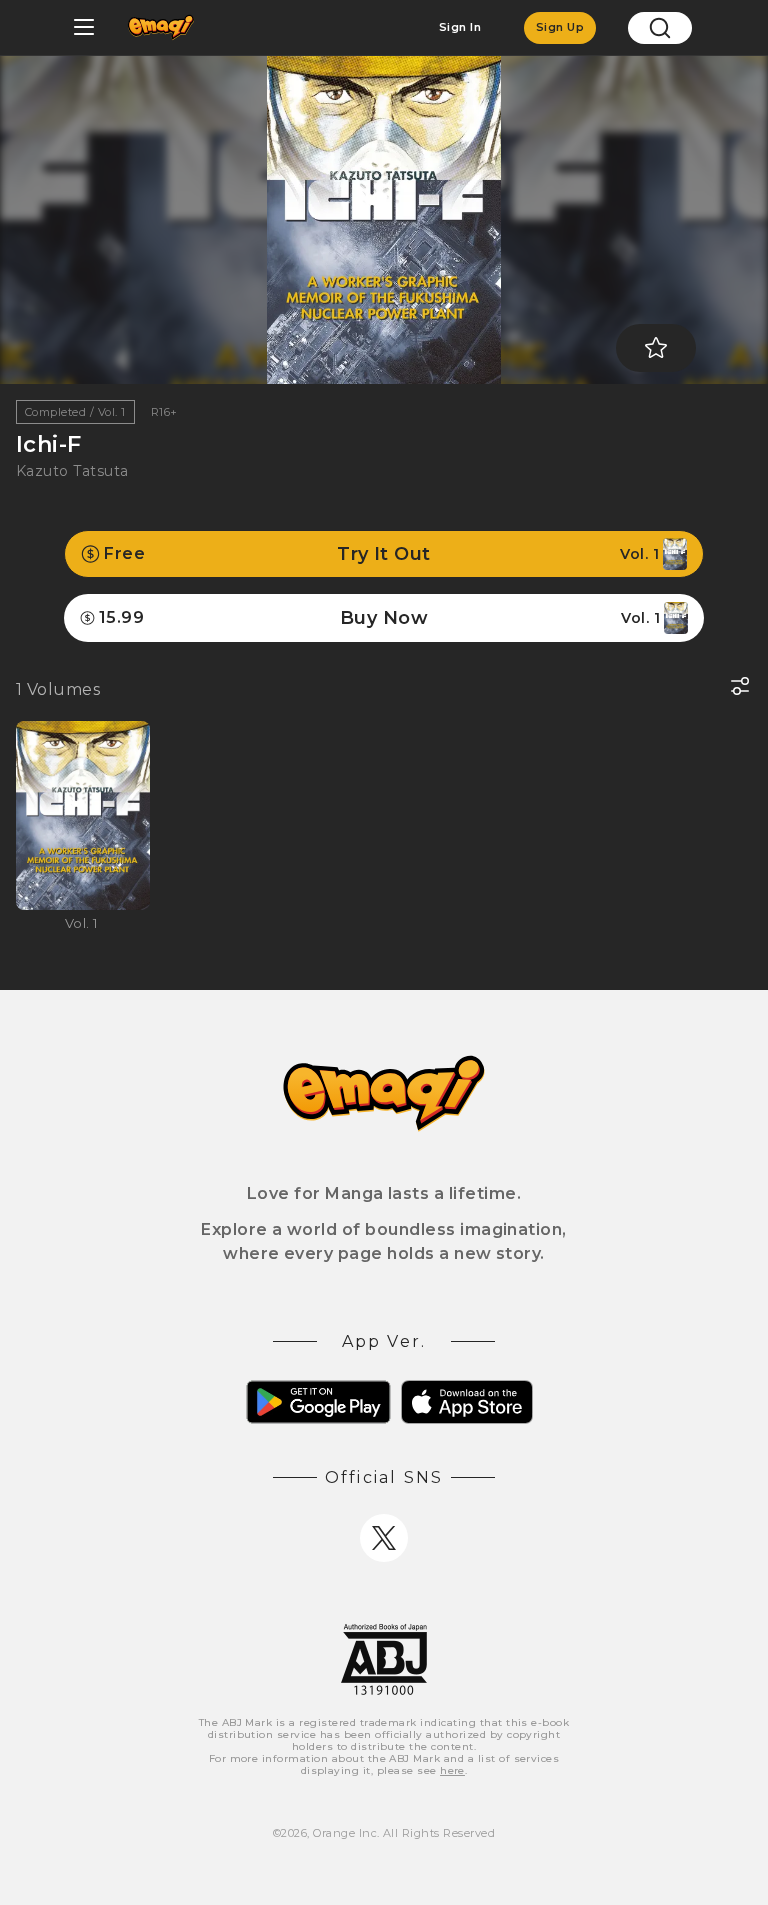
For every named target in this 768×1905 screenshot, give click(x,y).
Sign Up (560, 27)
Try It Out (381, 554)
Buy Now (379, 618)
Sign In (460, 27)
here (452, 1770)
